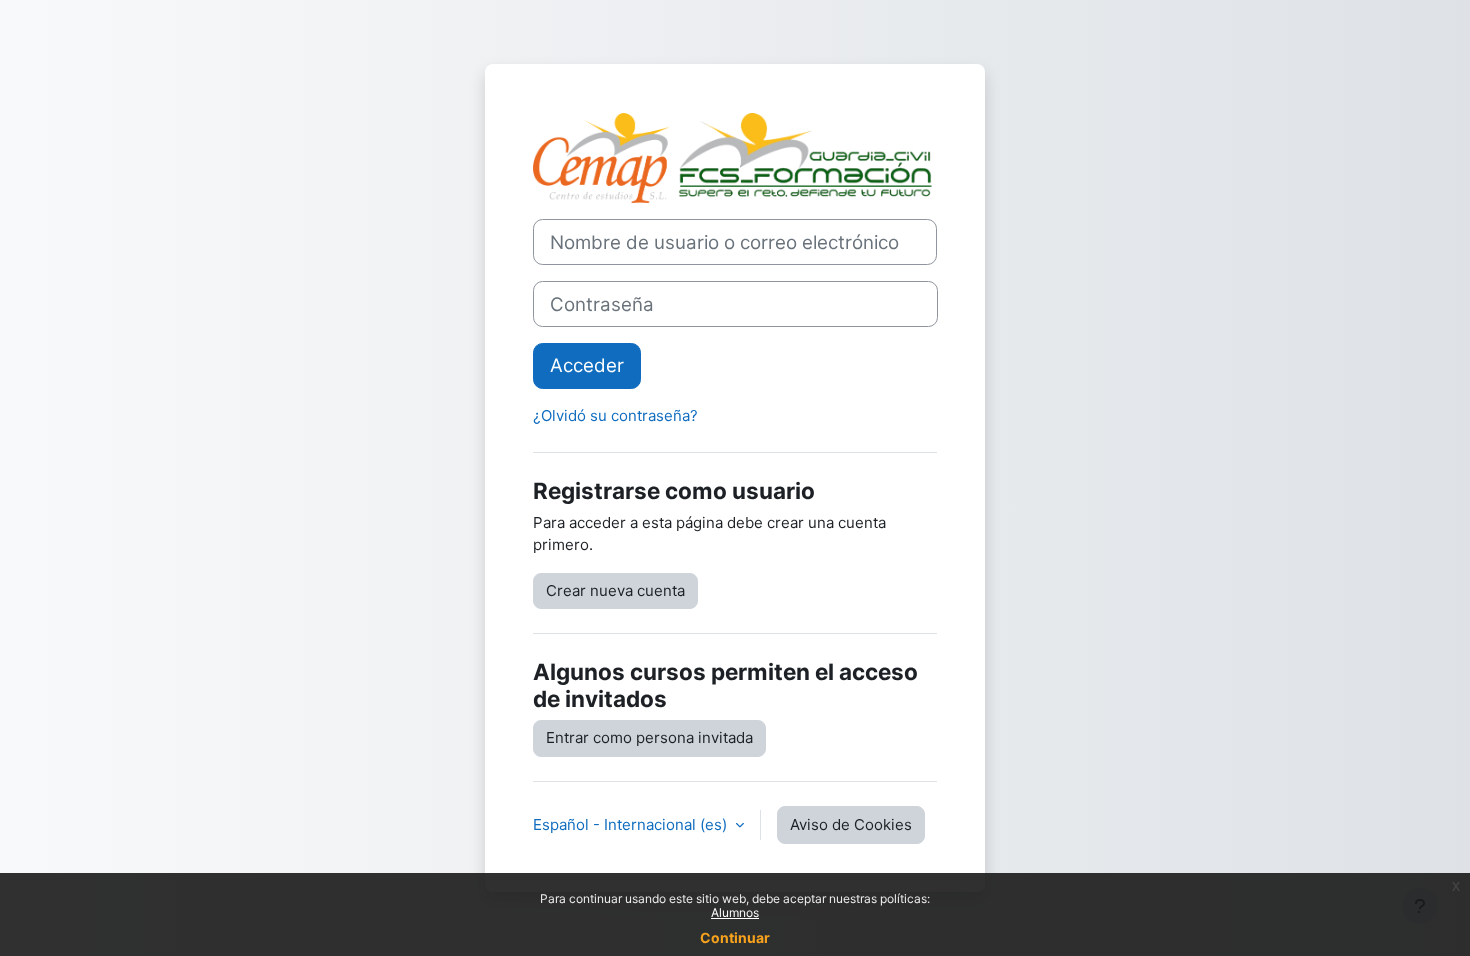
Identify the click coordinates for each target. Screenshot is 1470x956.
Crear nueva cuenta (615, 590)
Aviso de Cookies (851, 824)
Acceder (587, 365)
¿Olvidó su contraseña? (615, 415)
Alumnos (735, 912)
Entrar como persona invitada (649, 737)
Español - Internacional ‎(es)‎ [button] (632, 824)
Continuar (735, 937)
